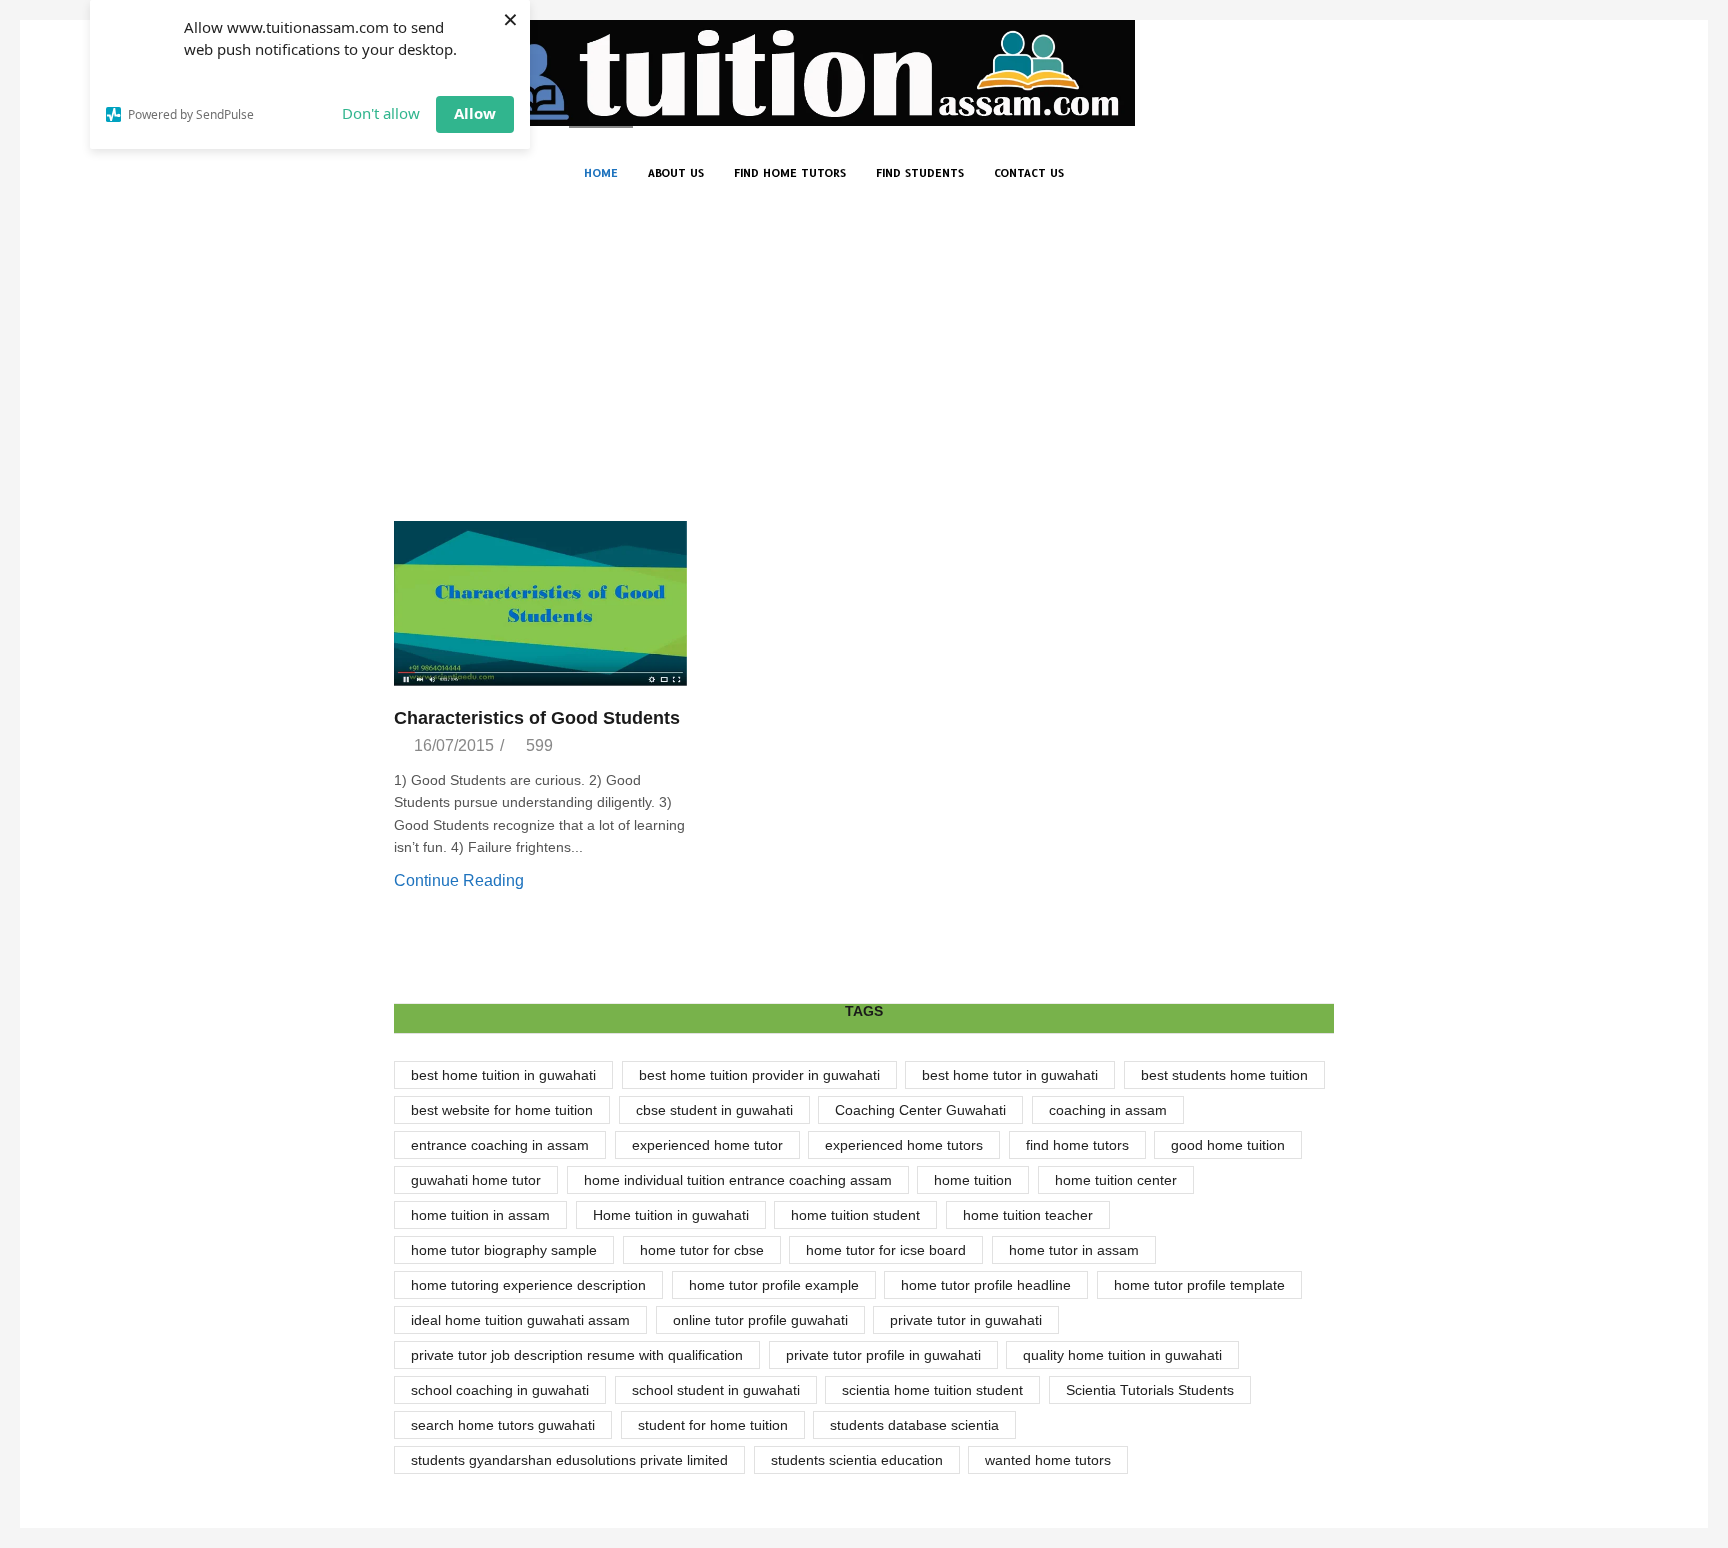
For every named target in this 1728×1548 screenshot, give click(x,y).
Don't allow (381, 113)
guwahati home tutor (476, 1180)
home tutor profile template (1199, 1285)
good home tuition (1228, 1145)
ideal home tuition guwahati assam (520, 1320)
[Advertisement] (864, 371)
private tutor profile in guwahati (883, 1355)
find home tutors (1077, 1145)
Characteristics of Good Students (537, 718)
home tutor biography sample (504, 1250)
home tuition (973, 1180)
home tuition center (1116, 1180)
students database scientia (914, 1425)
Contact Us (1029, 173)
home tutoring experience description (528, 1285)
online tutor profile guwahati (760, 1320)
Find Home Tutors (790, 173)
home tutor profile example (774, 1285)
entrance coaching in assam (500, 1145)
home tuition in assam (480, 1215)
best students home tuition (1224, 1075)
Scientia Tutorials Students (1150, 1390)
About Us (676, 173)
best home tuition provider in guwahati (759, 1075)
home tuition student (855, 1215)
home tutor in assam (1074, 1250)
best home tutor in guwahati (1010, 1075)
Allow (475, 113)
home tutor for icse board (886, 1250)
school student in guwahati (716, 1390)
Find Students (920, 173)
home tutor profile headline (986, 1285)
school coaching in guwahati (500, 1390)
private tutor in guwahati (966, 1320)
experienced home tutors (904, 1145)
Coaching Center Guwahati (920, 1110)
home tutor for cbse (702, 1250)
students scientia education (857, 1460)
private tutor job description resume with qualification (577, 1355)
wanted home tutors (1048, 1460)
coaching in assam (1108, 1110)
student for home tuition (713, 1425)
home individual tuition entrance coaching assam (738, 1180)
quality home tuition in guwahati (1122, 1355)
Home (601, 173)
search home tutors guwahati (503, 1425)
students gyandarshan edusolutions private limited (569, 1460)
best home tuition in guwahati (503, 1075)
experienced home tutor (707, 1145)
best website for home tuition (502, 1110)
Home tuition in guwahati (671, 1215)
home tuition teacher (1028, 1215)
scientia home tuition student (932, 1390)
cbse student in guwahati (714, 1110)
